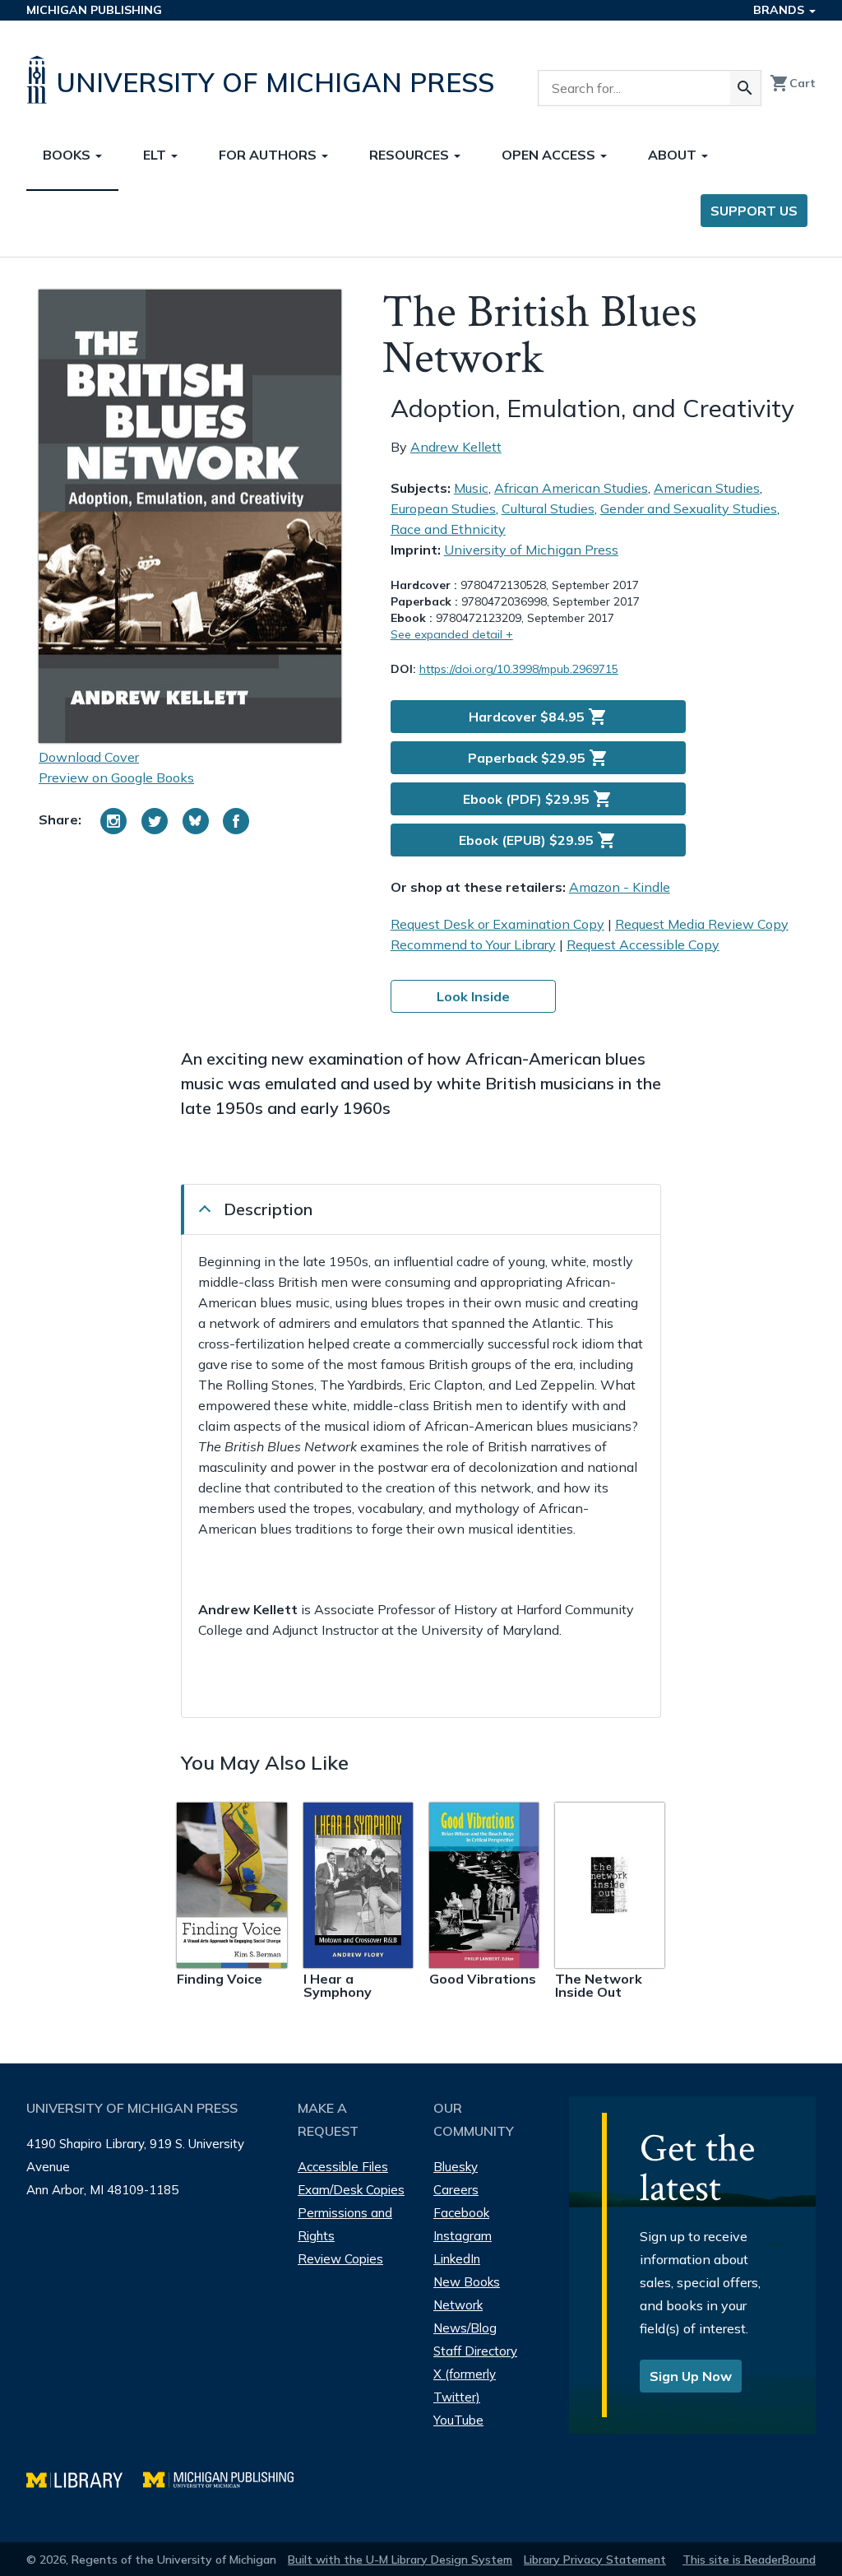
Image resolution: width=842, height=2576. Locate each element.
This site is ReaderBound (749, 2560)
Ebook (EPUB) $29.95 (538, 840)
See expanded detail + (452, 634)
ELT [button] (156, 155)
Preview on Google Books (116, 777)
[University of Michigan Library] (85, 2478)
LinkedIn (457, 2259)
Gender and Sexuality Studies (689, 508)
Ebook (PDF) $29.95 (538, 799)
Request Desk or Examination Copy (497, 924)
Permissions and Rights (345, 2224)
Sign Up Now (691, 2376)
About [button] (674, 155)
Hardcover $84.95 (538, 717)
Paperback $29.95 (538, 758)
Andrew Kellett (456, 447)
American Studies (707, 488)
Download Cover (89, 757)
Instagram (463, 2236)
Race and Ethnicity (448, 529)
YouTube (458, 2420)
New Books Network (467, 2293)
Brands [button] (780, 10)
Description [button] (268, 1209)
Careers (456, 2190)
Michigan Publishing (94, 10)
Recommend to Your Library (473, 945)
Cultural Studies (548, 508)
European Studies (443, 508)
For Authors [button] (269, 155)
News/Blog (465, 2328)
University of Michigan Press (531, 550)
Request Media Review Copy (702, 924)
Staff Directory (475, 2351)
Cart (793, 83)
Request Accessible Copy (643, 945)
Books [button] (68, 155)
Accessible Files (343, 2167)
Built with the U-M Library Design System (400, 2560)
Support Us (754, 211)
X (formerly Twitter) (465, 2386)
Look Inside (473, 996)
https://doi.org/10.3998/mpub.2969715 (519, 669)
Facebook (461, 2213)
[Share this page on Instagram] (113, 821)
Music (471, 488)
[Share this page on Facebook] (236, 821)
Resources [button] (411, 155)
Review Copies (340, 2259)
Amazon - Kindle (620, 887)
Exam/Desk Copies (351, 2190)
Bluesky (456, 2167)
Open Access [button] (550, 155)
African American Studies (571, 488)
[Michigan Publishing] (227, 2478)
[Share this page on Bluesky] (196, 821)
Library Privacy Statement (595, 2560)
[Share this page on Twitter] (155, 821)
